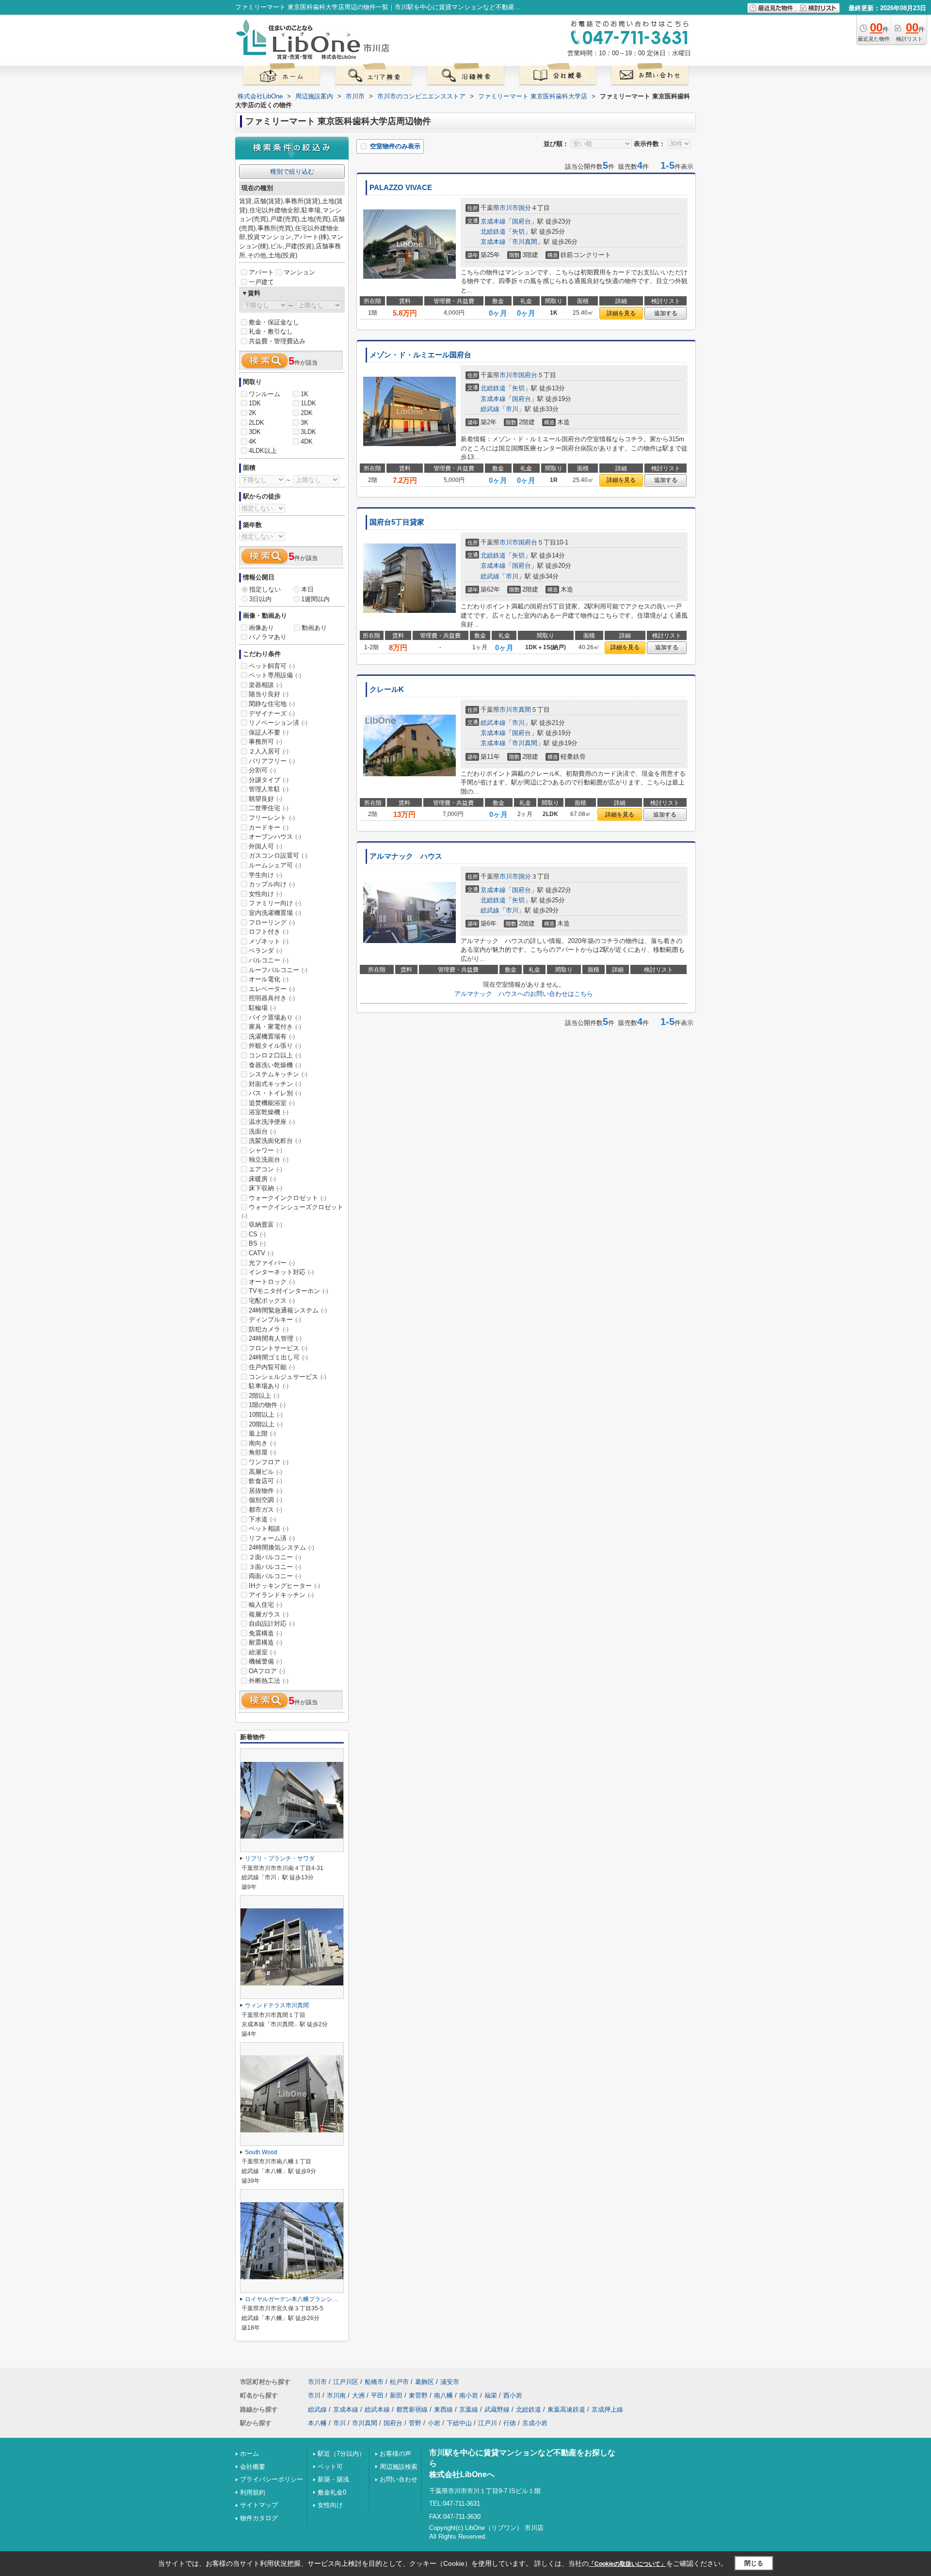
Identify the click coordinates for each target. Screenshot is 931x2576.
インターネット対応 (281, 1272)
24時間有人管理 (275, 1338)
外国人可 (265, 846)
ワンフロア (269, 1462)
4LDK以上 (263, 451)
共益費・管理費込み (277, 341)
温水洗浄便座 (272, 1122)
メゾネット (269, 941)
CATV (261, 1253)
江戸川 (488, 2423)
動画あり (314, 628)
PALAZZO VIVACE (401, 188)
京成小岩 (535, 2423)
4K (253, 441)
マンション (299, 272)
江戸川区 (346, 2382)
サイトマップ (259, 2505)
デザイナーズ (272, 713)
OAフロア (267, 1671)
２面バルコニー (275, 1557)
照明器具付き (272, 998)
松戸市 (399, 2382)
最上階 (262, 1433)
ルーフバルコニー (278, 970)
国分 (525, 208)
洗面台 (262, 1131)
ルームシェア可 (275, 865)
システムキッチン (278, 1074)
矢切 (518, 232)
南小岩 (469, 2395)
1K (305, 394)
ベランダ (265, 951)
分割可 (262, 770)
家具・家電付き (275, 1027)
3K (305, 423)
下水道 (262, 1519)
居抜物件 (265, 1491)
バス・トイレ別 (275, 1093)
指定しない (265, 589)
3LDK (308, 432)
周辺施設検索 (399, 2467)
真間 (525, 710)
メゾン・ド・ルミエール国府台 (420, 355)
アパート (261, 272)
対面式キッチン (275, 1084)
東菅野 (418, 2395)
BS (257, 1243)
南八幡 (443, 2395)
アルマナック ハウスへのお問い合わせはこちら (524, 994)
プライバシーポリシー (272, 2479)
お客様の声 (395, 2454)
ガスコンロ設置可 (278, 856)
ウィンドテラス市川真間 (277, 2005)
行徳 (510, 2423)
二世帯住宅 (269, 808)
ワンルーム (265, 394)
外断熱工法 (269, 1681)
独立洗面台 (269, 1160)
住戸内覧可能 (272, 1367)
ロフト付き (269, 932)
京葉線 (469, 2409)
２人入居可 (269, 751)
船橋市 (374, 2382)
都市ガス (265, 1510)
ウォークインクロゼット (288, 1198)
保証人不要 (269, 732)
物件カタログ (259, 2518)
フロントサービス (278, 1348)
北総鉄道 (493, 232)
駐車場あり (269, 1386)
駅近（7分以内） (341, 2454)
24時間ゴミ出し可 (278, 1357)
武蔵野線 (497, 2409)
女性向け (265, 894)
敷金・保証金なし (274, 322)
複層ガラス (269, 1614)
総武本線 (493, 723)
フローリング (272, 922)
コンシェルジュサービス (288, 1377)
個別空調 (265, 1500)
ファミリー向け (275, 903)
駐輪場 (262, 1008)
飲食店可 (265, 1481)
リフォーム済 (272, 1538)
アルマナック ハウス (406, 856)
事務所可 (265, 742)
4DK (307, 441)
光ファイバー (272, 1263)
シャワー (265, 1150)
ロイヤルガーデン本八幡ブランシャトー (297, 2299)
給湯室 (262, 1652)
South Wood (261, 2152)
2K (253, 413)
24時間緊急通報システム (288, 1310)
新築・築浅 (333, 2479)
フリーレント (272, 818)
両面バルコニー (275, 1576)
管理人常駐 (269, 789)
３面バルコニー (275, 1567)
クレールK (387, 689)
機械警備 (265, 1661)
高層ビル (265, 1472)
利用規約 (253, 2492)
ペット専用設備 (275, 675)
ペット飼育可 (272, 666)
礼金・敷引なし (271, 331)
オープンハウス (275, 837)
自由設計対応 (272, 1624)
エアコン (265, 1169)
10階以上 (266, 1415)
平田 (377, 2395)
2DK (307, 413)
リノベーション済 (278, 723)
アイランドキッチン (281, 1595)
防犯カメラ (269, 1329)
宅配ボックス (272, 1301)
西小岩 (513, 2395)
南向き (262, 1443)
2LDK (257, 423)
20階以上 (266, 1424)
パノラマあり (268, 637)
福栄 (491, 2395)
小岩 (434, 2423)
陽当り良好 (269, 694)
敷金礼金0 (332, 2492)
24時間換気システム (281, 1547)
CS (257, 1234)
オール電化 (269, 979)
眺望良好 (265, 799)
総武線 (490, 409)
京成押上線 (607, 2409)
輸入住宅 (265, 1605)
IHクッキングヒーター (284, 1586)
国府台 (522, 221)
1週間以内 (315, 599)
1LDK (308, 403)
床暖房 (262, 1179)
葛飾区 (425, 2382)
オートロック (272, 1282)
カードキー (269, 827)
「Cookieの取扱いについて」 (627, 2564)
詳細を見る (621, 313)
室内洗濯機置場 (275, 913)
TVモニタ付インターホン (289, 1291)
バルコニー (269, 960)
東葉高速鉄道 (566, 2409)
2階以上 (264, 1396)
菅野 (415, 2423)
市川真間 (525, 242)
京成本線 (493, 221)
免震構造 (265, 1633)
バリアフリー (272, 761)
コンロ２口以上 (275, 1055)
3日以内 (260, 599)
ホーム (249, 2454)
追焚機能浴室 (272, 1103)
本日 (307, 589)
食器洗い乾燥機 (275, 1065)
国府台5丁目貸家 (397, 522)
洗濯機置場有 (272, 1036)
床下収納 (265, 1188)
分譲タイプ (269, 780)
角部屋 (262, 1452)
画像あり (261, 628)
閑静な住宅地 (272, 704)
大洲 (358, 2395)
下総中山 (459, 2423)
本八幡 (317, 2423)
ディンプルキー (275, 1320)
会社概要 (253, 2467)
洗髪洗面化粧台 (275, 1141)
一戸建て (261, 282)
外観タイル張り (275, 1046)
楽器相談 (265, 685)
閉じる (754, 2563)
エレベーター (272, 989)
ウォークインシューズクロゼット (292, 1211)
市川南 (336, 2395)
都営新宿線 (412, 2409)
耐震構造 (265, 1642)
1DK (255, 403)
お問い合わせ (399, 2479)
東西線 (443, 2409)
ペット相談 (269, 1528)
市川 (512, 409)
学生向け (265, 875)
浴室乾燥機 (269, 1112)
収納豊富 (265, 1224)
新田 (396, 2395)
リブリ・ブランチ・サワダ (280, 1858)
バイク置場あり (275, 1017)
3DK (255, 432)
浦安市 (450, 2382)
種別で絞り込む (292, 171)
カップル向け (272, 884)
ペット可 (330, 2467)
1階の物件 (267, 1405)
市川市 (509, 208)
